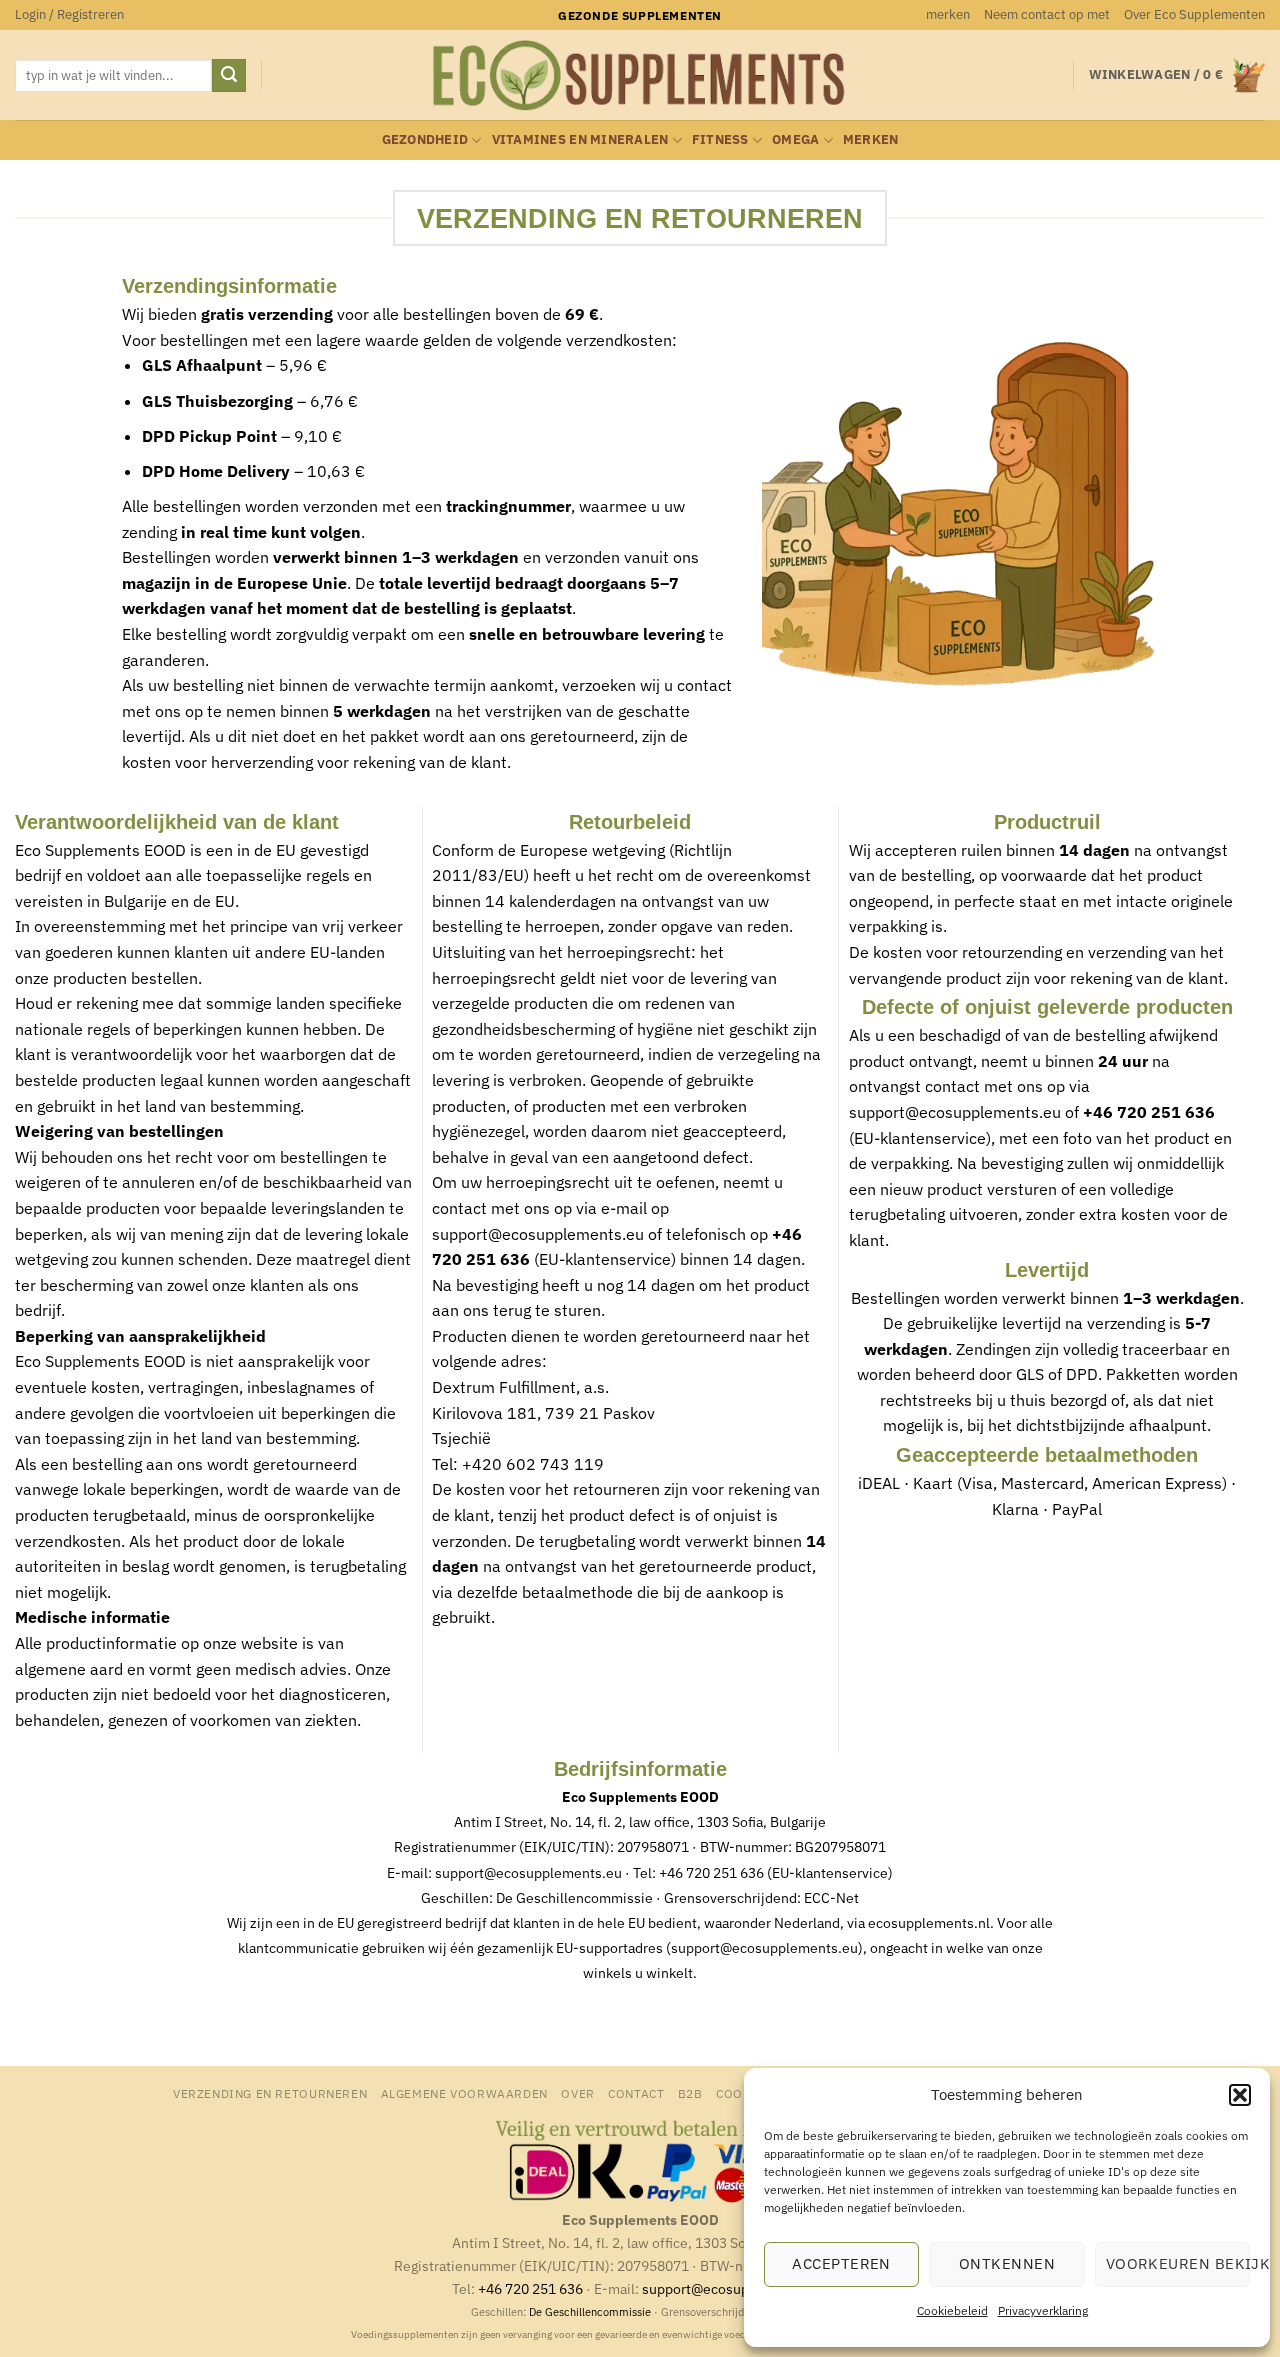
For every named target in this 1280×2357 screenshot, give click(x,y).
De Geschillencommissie (574, 1898)
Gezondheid (425, 139)
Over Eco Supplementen (1194, 14)
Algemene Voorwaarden (464, 2093)
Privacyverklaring (1043, 2310)
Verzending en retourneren (270, 2093)
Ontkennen (1007, 2263)
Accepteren (841, 2263)
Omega (795, 139)
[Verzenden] (229, 76)
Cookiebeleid (952, 2310)
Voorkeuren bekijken (1178, 2263)
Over (577, 2093)
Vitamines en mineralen (580, 139)
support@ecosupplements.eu (538, 1234)
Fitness (720, 139)
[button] (1240, 2095)
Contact (636, 2093)
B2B (690, 2093)
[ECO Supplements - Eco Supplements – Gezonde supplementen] (640, 76)
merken (948, 14)
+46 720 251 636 (711, 1873)
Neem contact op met (1047, 14)
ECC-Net (831, 1898)
